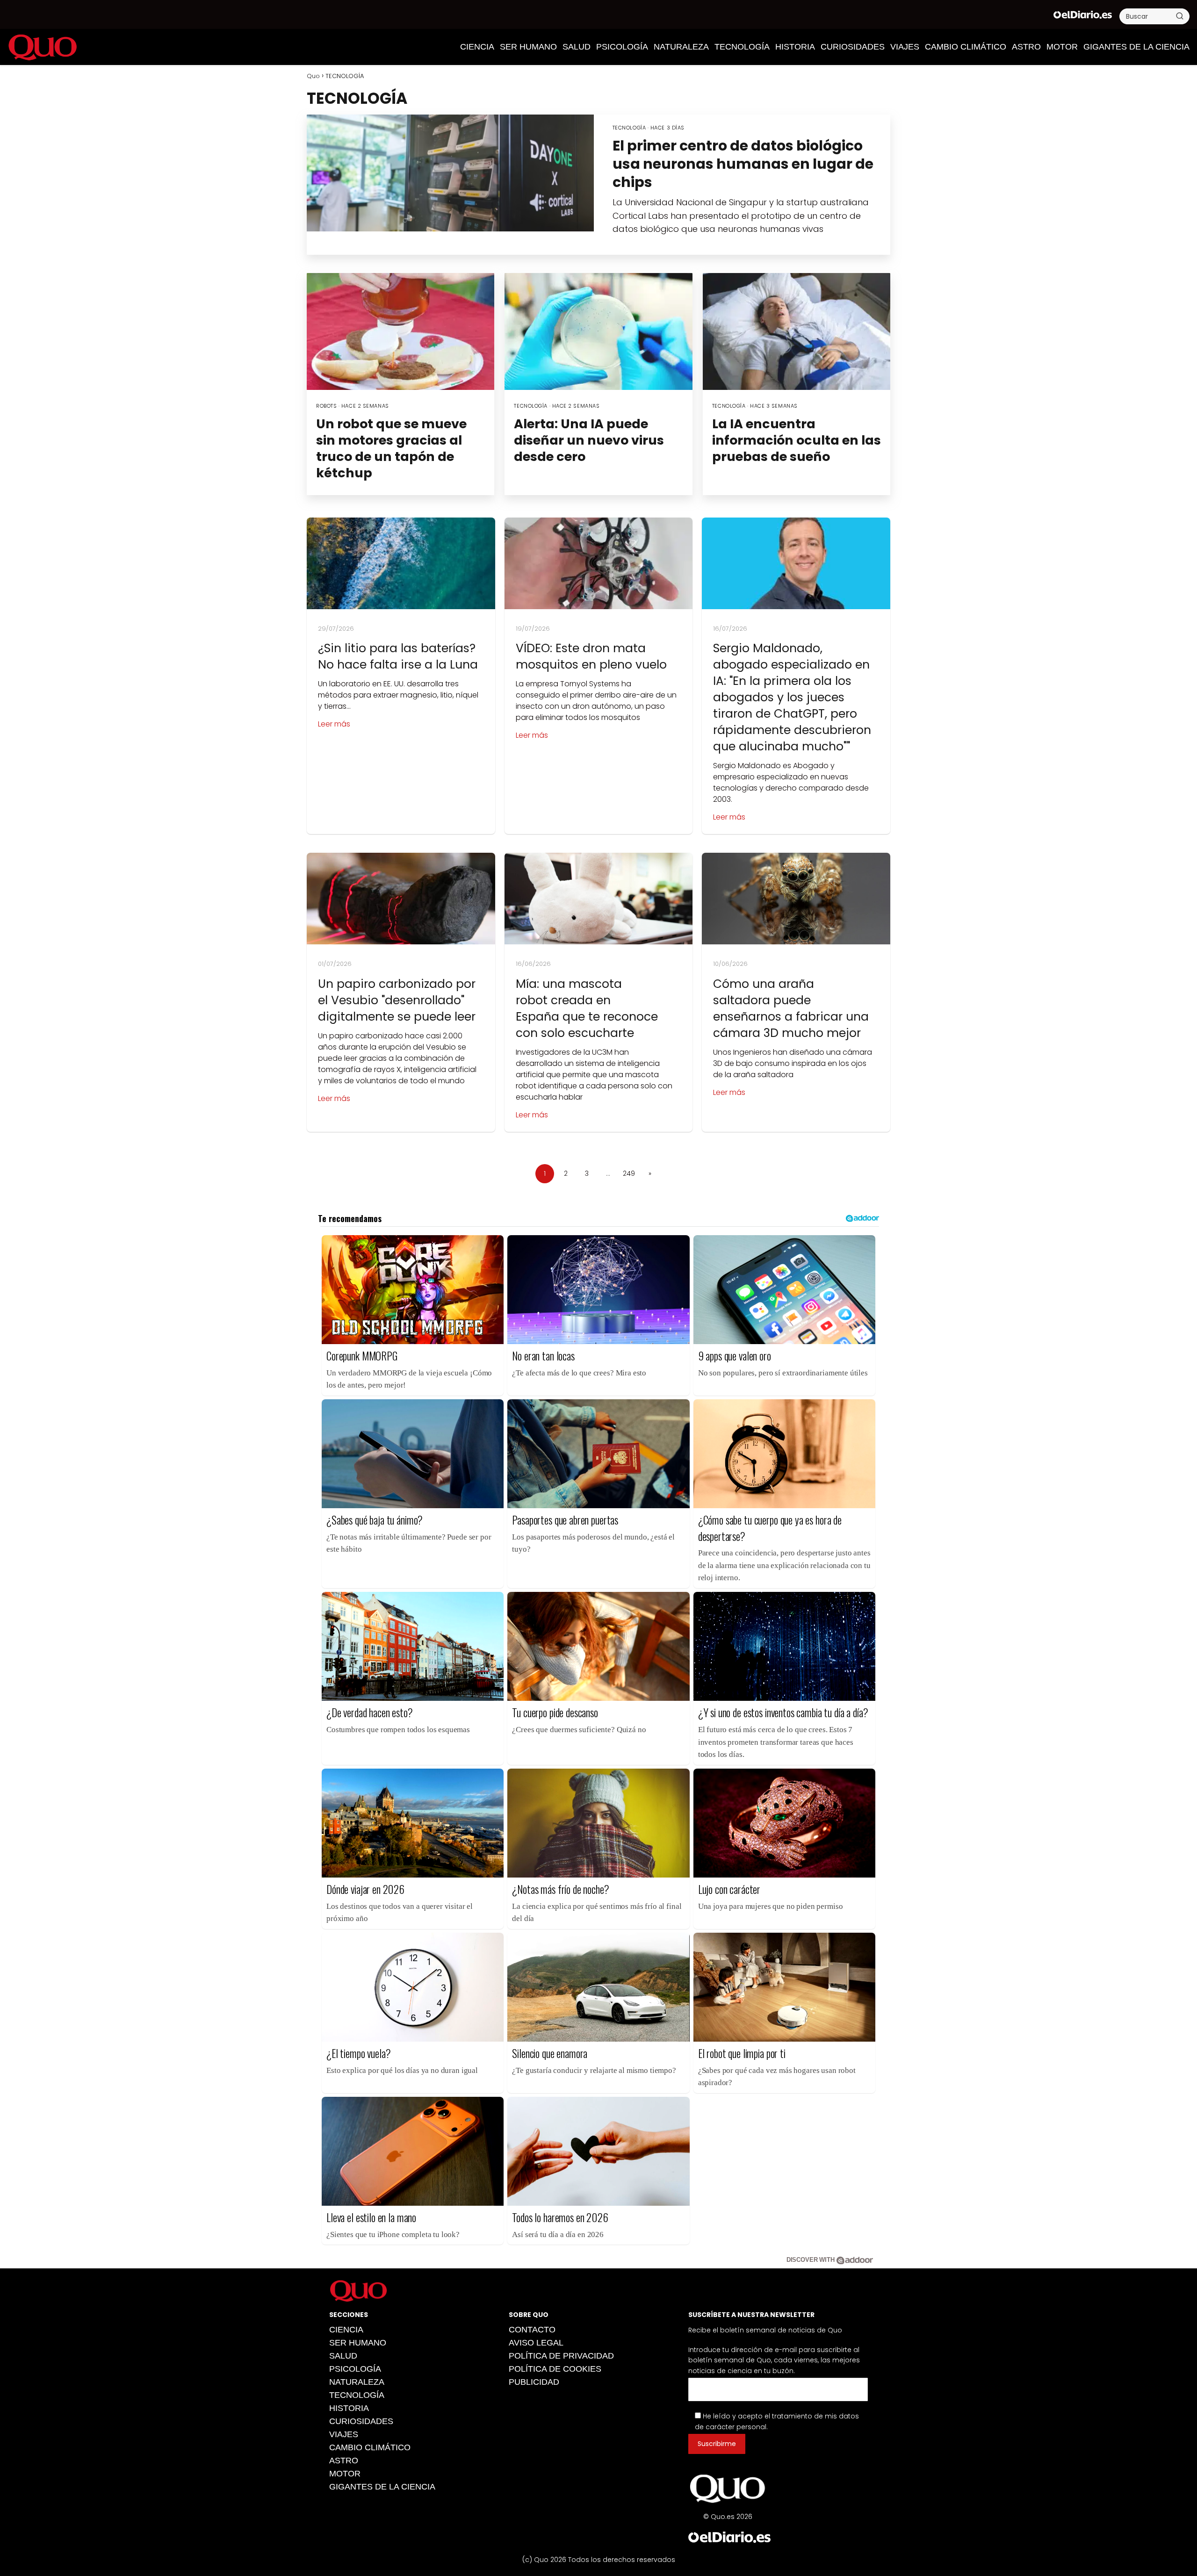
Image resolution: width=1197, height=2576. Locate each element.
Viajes (905, 47)
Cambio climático (966, 47)
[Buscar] (1180, 16)
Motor (1062, 47)
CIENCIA (477, 47)
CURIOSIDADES (853, 47)
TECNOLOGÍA (742, 47)
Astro (1026, 47)
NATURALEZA (681, 47)
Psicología (622, 47)
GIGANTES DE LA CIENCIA (1136, 47)
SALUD (577, 47)
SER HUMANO (528, 47)
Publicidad (534, 2382)
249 (629, 1173)
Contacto (532, 2330)
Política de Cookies (555, 2369)
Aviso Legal (536, 2343)
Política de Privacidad (561, 2356)
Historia (795, 47)
